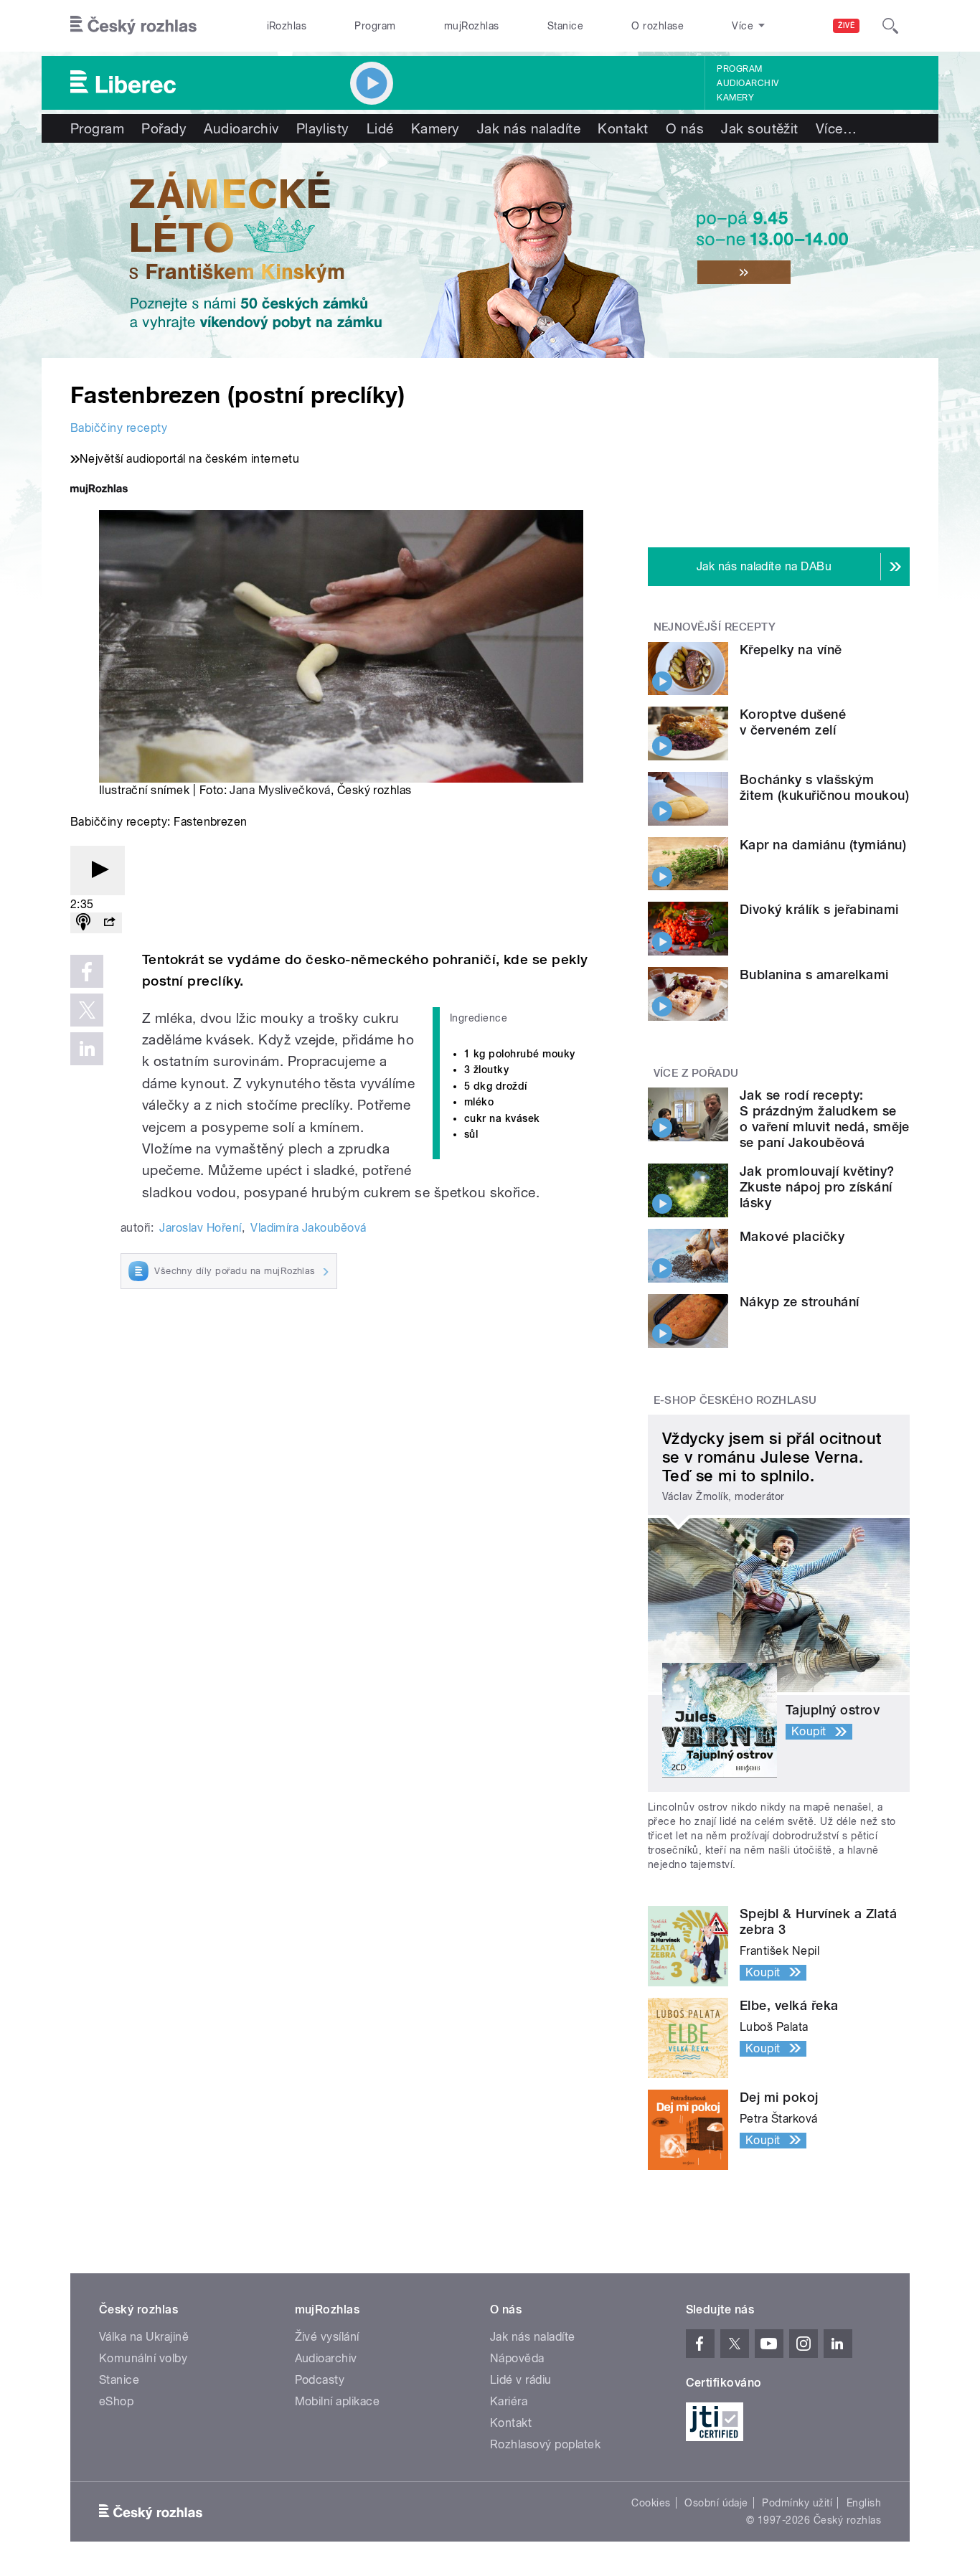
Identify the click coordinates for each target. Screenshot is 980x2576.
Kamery (735, 98)
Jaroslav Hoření (200, 1228)
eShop (116, 2401)
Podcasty (320, 2380)
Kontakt (623, 128)
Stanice (565, 26)
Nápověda (517, 2358)
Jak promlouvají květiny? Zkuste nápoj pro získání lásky (817, 1187)
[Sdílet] (109, 923)
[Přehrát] (98, 871)
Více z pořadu (696, 1073)
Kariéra (509, 2401)
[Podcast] (83, 923)
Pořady (164, 128)
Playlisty (323, 128)
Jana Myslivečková (280, 790)
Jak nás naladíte (529, 128)
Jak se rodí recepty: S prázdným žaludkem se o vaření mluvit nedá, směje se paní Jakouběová (825, 1119)
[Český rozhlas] (133, 26)
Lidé (380, 128)
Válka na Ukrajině (144, 2337)
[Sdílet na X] (87, 1010)
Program (375, 26)
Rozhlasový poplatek (545, 2444)
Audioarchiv (748, 83)
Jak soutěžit (760, 128)
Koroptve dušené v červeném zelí (793, 722)
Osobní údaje (716, 2503)
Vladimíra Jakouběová (308, 1228)
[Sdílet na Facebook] (87, 971)
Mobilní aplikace (338, 2401)
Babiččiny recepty (119, 428)
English (864, 2503)
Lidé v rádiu (521, 2380)
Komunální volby (143, 2358)
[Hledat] (890, 26)
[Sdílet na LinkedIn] (87, 1049)
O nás (685, 128)
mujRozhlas (472, 26)
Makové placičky (792, 1236)
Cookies (651, 2503)
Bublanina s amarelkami (814, 975)
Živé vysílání (327, 2337)
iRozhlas (287, 26)
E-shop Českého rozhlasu (735, 1400)
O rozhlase (658, 26)
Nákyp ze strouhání (800, 1302)
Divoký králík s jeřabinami (819, 909)
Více (836, 128)
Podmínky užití (797, 2503)
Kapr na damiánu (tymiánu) (823, 845)
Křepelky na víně (791, 650)
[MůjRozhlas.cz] (99, 490)
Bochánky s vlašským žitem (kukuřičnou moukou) (824, 787)
